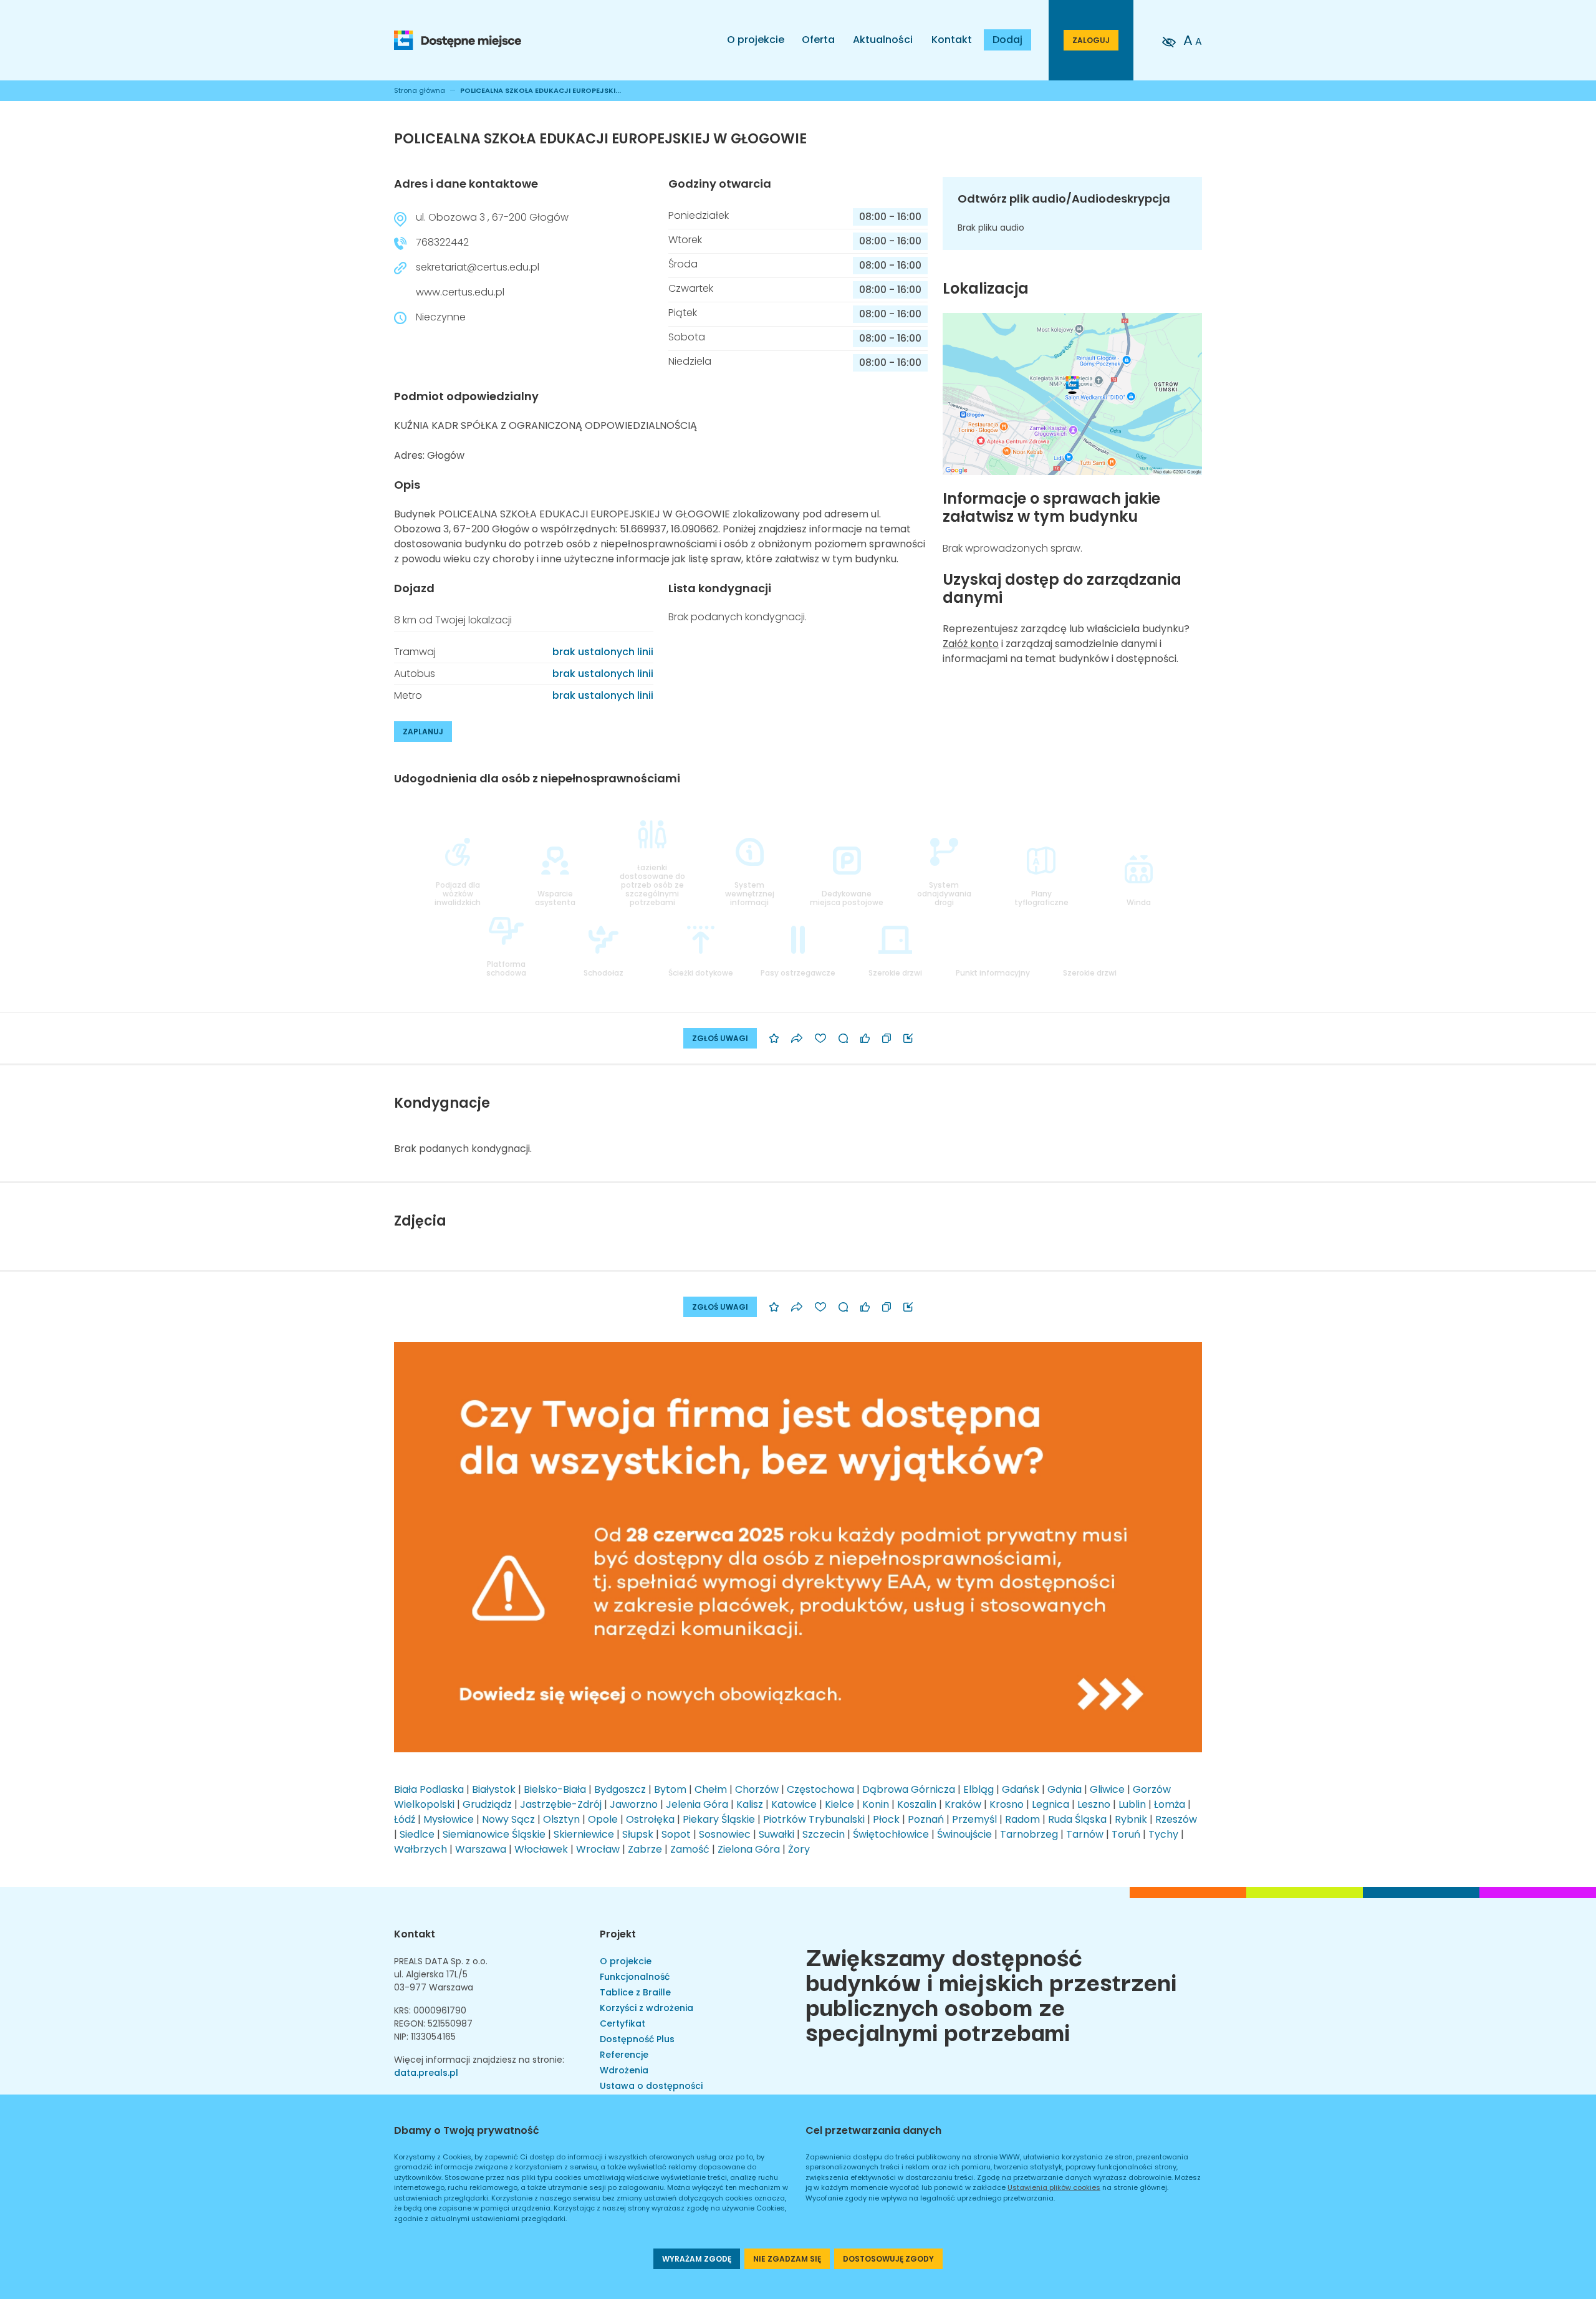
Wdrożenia (624, 2070)
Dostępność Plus (637, 2039)
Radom (1022, 1819)
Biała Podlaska (429, 1789)
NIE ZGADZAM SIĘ (787, 2259)
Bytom (670, 1789)
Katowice (794, 1804)
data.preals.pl (426, 2073)
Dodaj (1007, 40)
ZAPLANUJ (423, 732)
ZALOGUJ (1091, 40)
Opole (603, 1819)
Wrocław (598, 1849)
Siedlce (417, 1834)
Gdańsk (1021, 1789)
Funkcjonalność (635, 1977)
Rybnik (1131, 1819)
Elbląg (978, 1789)
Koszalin (917, 1804)
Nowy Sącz (508, 1819)
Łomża (1170, 1804)
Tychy (1163, 1834)
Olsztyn (561, 1819)
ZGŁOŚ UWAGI (720, 1038)
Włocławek (541, 1849)
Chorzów (757, 1789)
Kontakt (952, 40)
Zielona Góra (749, 1849)
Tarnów (1085, 1834)
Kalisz (750, 1804)
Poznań (926, 1819)
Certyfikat (623, 2023)
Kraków (963, 1804)
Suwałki (776, 1834)
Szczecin (824, 1834)
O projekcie (756, 40)
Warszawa (481, 1849)
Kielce (839, 1804)
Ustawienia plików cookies (1054, 2187)
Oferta (818, 40)
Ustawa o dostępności (651, 2086)
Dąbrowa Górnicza (909, 1789)
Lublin (1132, 1804)
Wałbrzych (421, 1849)
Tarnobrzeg (1029, 1834)
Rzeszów (1176, 1819)
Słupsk (638, 1834)
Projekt (618, 1934)
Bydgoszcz (620, 1789)
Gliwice (1107, 1789)
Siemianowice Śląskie (494, 1834)
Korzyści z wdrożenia (647, 2008)
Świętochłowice (891, 1834)
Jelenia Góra (697, 1804)
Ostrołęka (650, 1819)
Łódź (405, 1819)
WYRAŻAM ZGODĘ (697, 2259)
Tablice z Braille (635, 1992)
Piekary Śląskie (719, 1819)
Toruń (1126, 1834)
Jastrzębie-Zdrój (561, 1804)
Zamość (690, 1849)
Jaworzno (634, 1804)
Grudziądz (487, 1804)
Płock (886, 1819)
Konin (876, 1804)
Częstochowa (820, 1789)
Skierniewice (584, 1834)
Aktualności (883, 40)
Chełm (711, 1789)
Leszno (1094, 1804)
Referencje (624, 2055)
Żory (799, 1849)
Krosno (1007, 1804)
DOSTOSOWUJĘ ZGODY (888, 2259)
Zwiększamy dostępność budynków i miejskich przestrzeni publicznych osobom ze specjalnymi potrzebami (991, 1993)
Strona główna (420, 90)
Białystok (494, 1789)
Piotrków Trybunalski (814, 1819)
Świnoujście (964, 1834)
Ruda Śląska (1077, 1819)
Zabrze (645, 1849)
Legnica (1050, 1804)
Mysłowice (449, 1819)
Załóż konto (971, 644)
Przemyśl (974, 1819)
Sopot (676, 1834)
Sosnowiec (725, 1834)
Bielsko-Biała (555, 1789)
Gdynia (1065, 1789)
